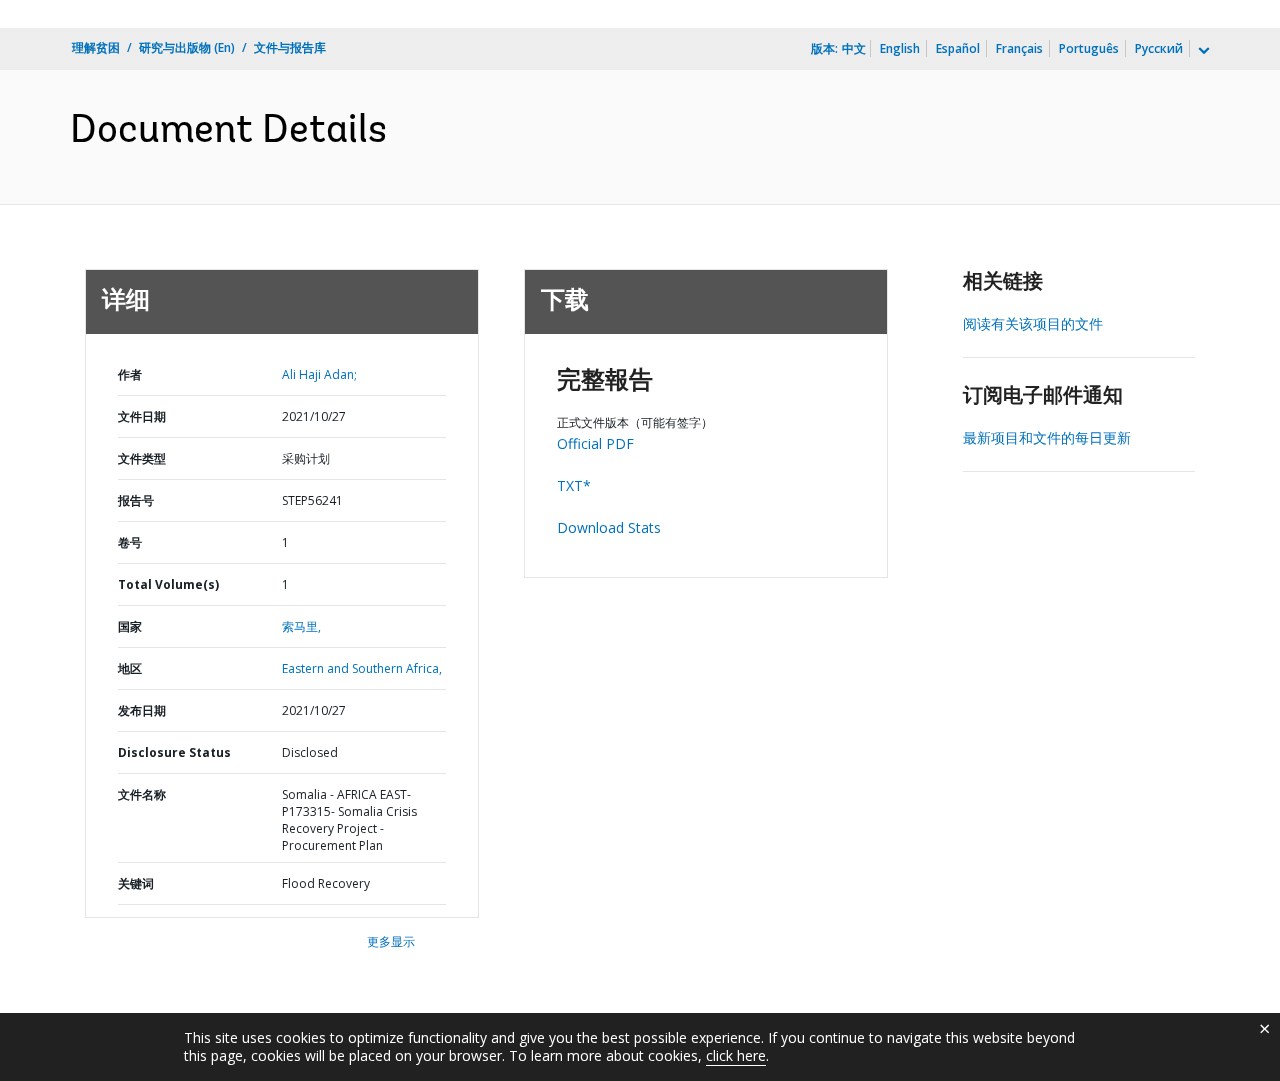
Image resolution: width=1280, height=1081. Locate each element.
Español (958, 48)
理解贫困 (96, 47)
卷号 (130, 542)
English (900, 48)
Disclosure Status (174, 752)
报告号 (136, 500)
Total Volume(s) (168, 584)
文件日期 (142, 416)
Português (1089, 48)
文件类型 (142, 458)
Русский (1159, 48)
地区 (130, 668)
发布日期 (142, 710)
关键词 (136, 883)
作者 (130, 374)
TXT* (574, 485)
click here (736, 1055)
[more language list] (1202, 51)
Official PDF (595, 443)
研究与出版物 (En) (187, 47)
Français (1019, 48)
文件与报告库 (290, 47)
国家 (130, 626)
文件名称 (142, 794)
